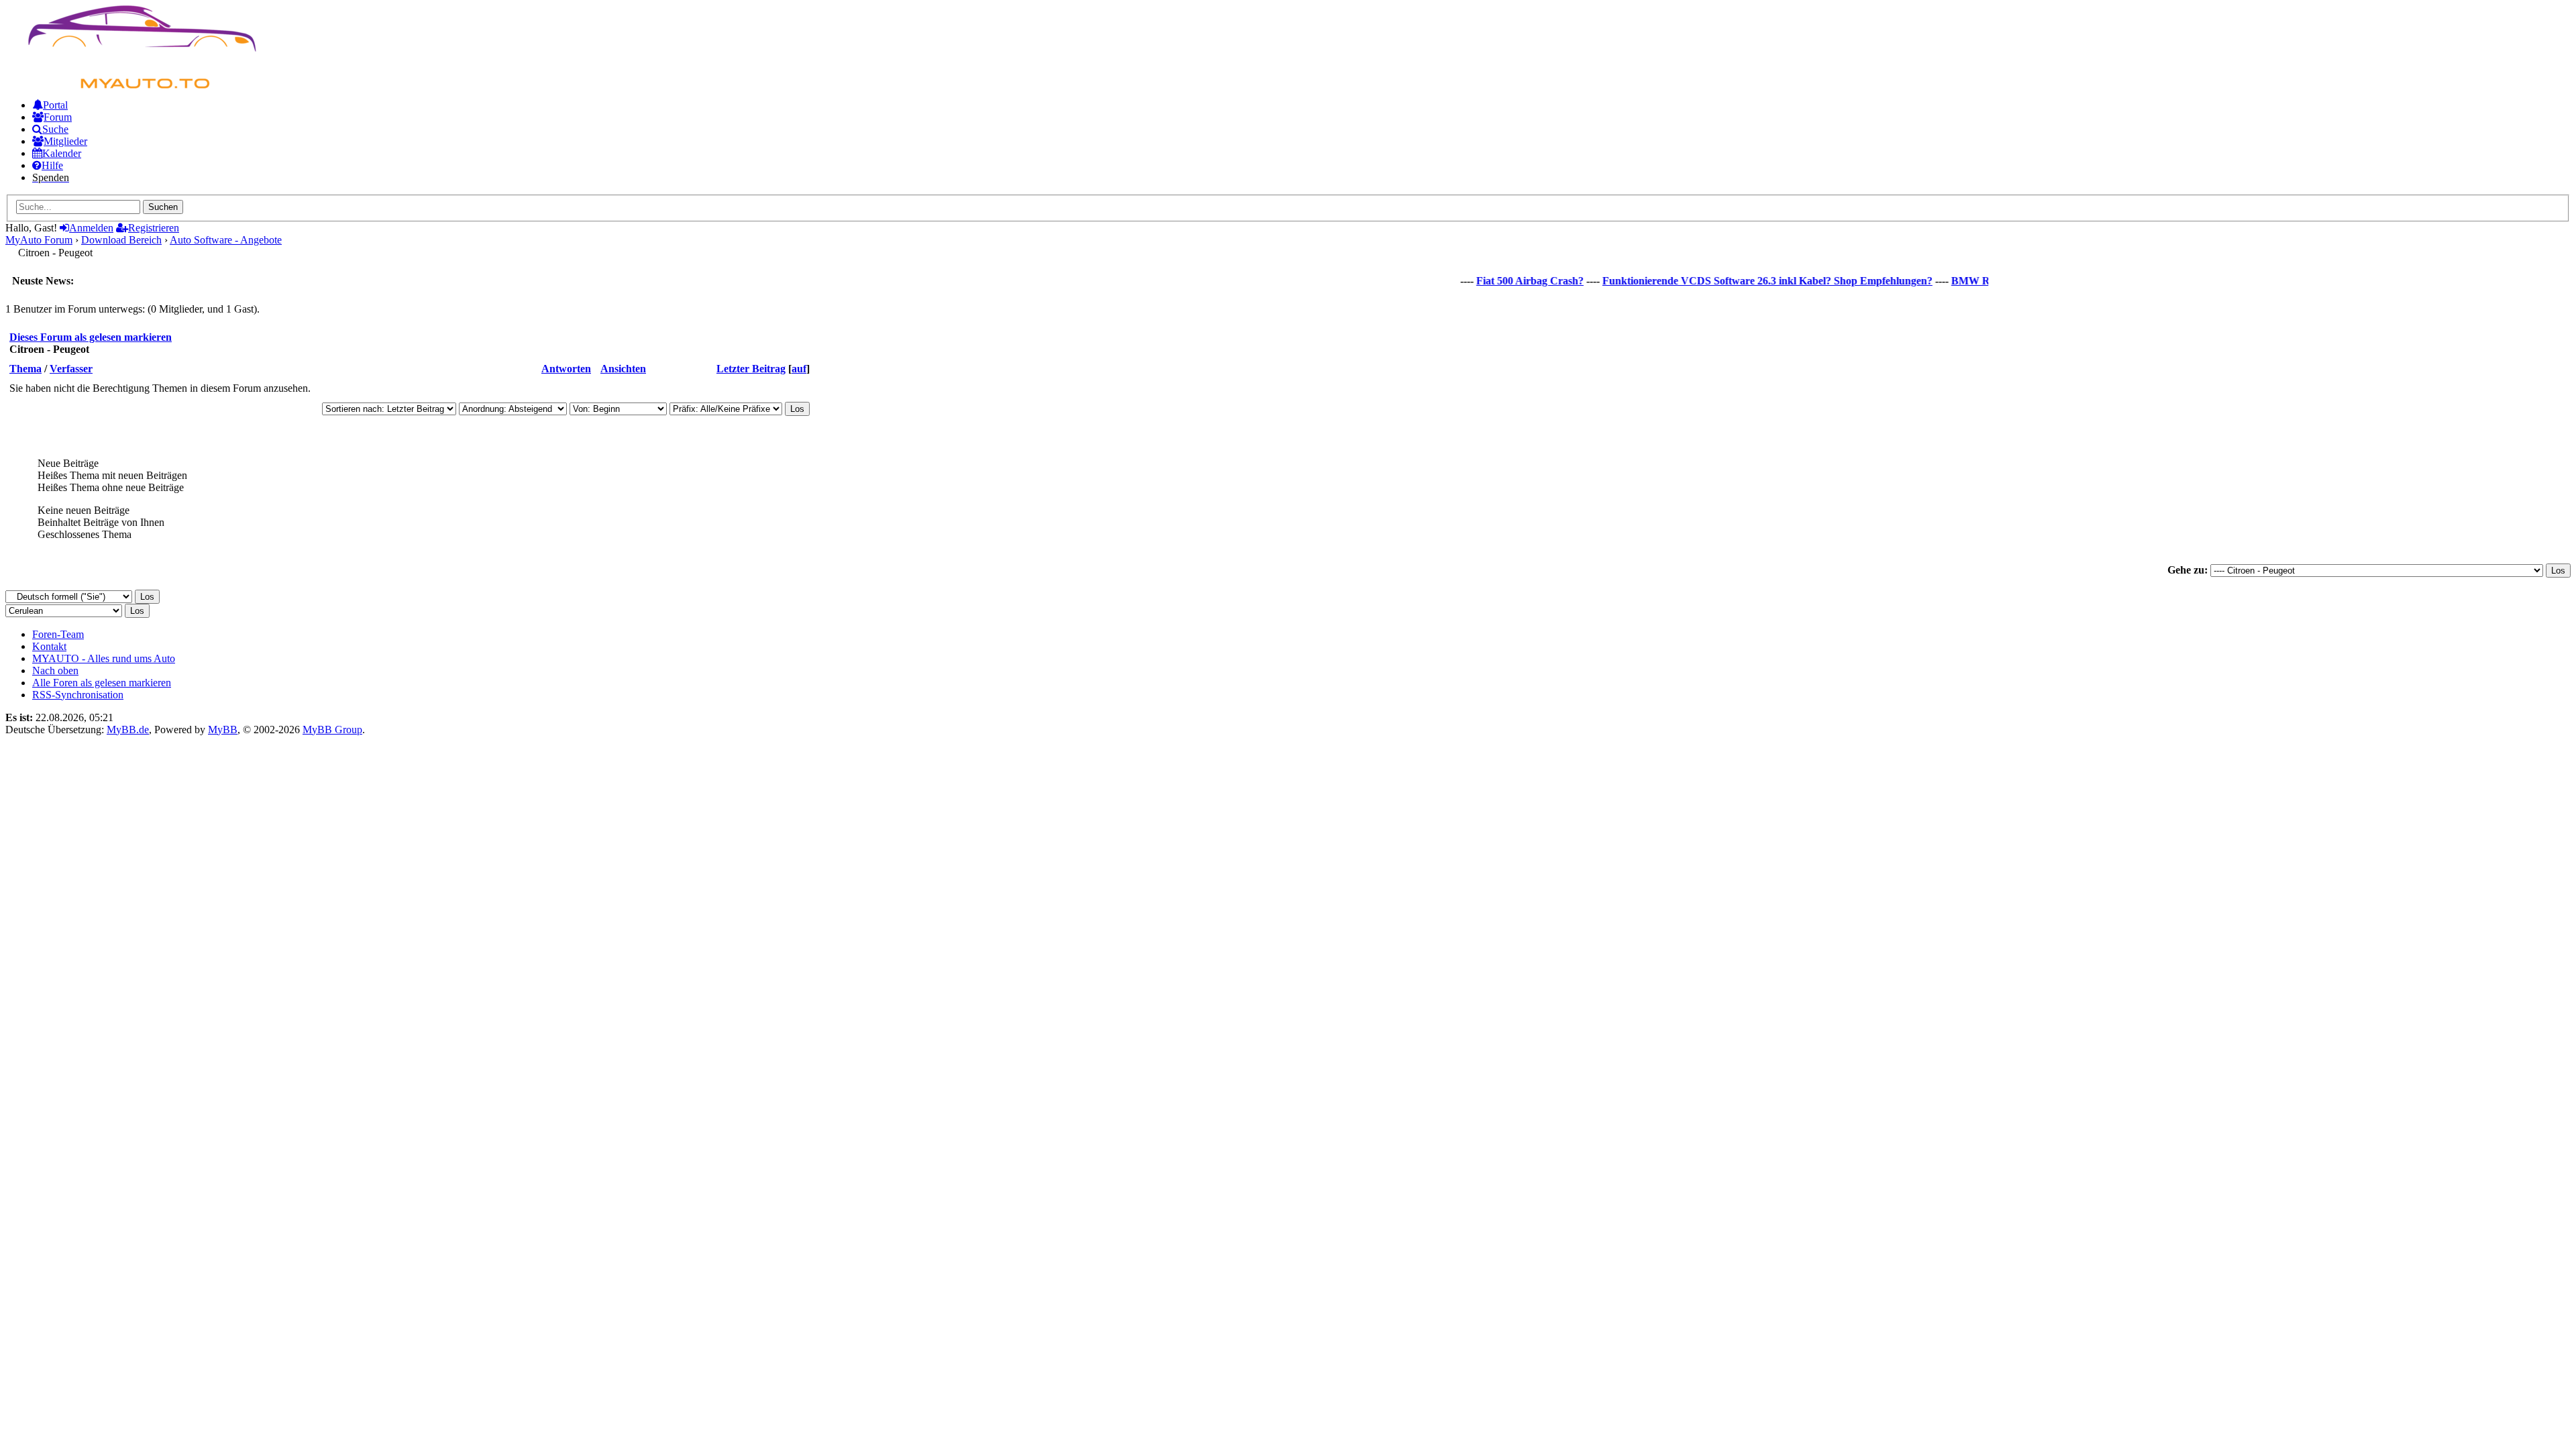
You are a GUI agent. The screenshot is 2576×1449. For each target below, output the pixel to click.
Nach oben (55, 670)
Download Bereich (121, 240)
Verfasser (71, 369)
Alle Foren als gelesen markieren (102, 683)
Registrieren (154, 228)
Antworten (566, 369)
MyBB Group (332, 730)
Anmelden (91, 228)
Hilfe (52, 165)
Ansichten (623, 369)
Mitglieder (65, 141)
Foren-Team (58, 634)
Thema (25, 369)
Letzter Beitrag (751, 369)
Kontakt (49, 646)
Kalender (62, 153)
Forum (58, 117)
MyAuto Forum (39, 240)
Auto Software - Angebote (226, 240)
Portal (55, 105)
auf (799, 369)
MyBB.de (128, 730)
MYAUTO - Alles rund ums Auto (104, 658)
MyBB (223, 730)
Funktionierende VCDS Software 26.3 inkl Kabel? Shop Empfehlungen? (1742, 281)
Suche (55, 129)
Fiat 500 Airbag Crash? (1505, 281)
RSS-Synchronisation (78, 695)
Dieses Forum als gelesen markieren (91, 337)
